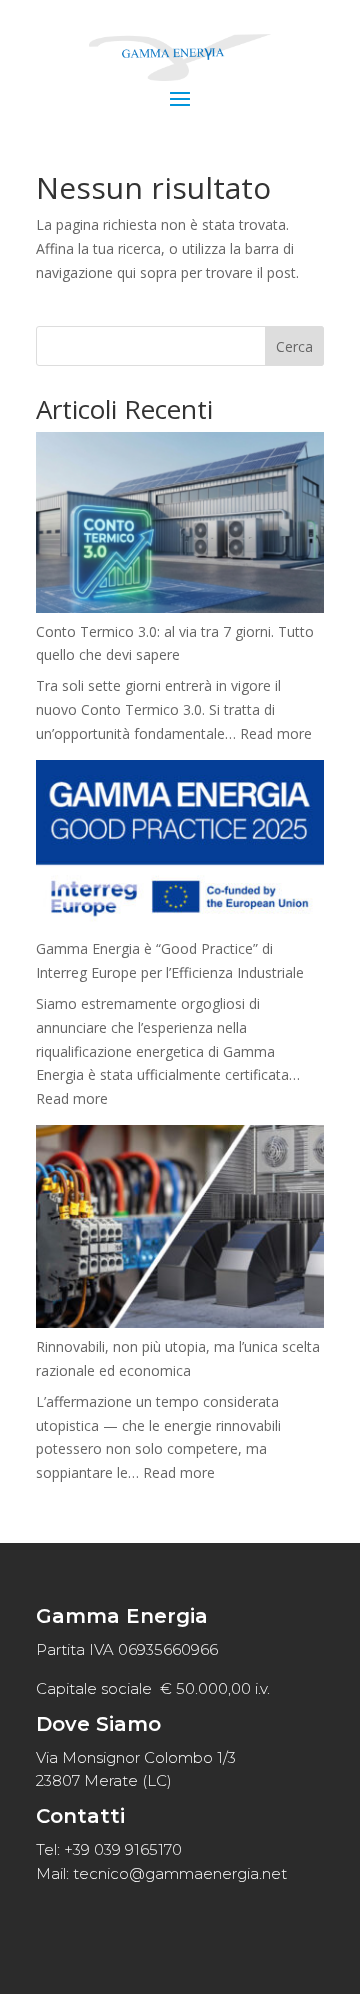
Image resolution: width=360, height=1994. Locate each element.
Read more (276, 733)
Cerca (294, 346)
